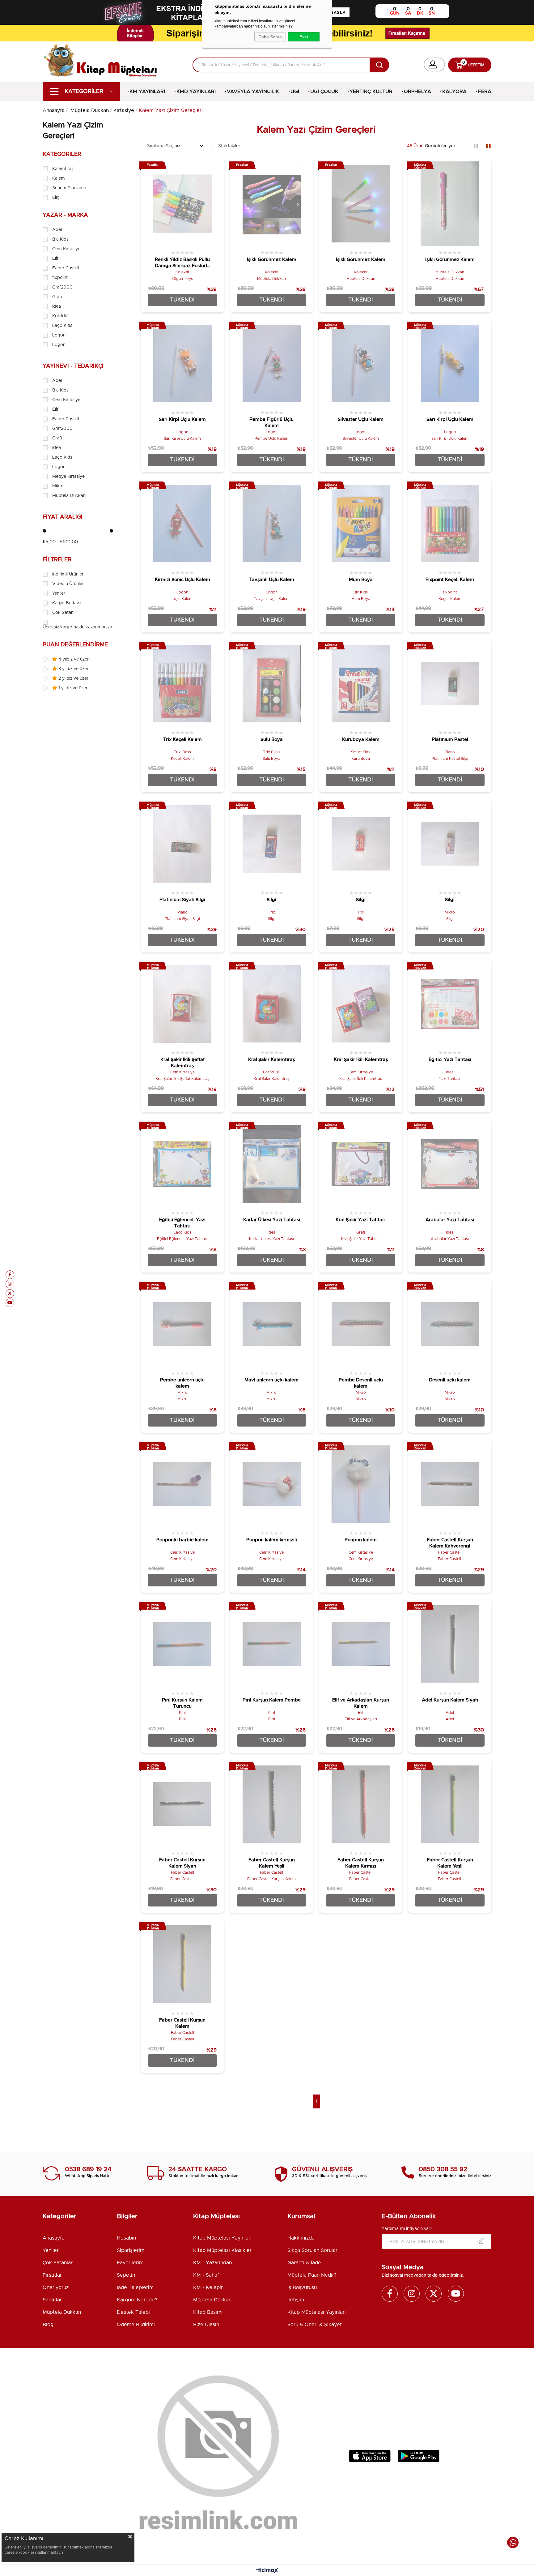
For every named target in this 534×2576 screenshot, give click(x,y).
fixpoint (60, 278)
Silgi (56, 198)
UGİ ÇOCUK (324, 92)
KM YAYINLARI (147, 92)
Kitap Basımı (208, 2312)
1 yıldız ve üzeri (73, 688)
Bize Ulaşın (206, 2325)
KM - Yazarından (212, 2263)
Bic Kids (60, 239)
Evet (304, 37)
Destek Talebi (133, 2312)
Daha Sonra (270, 37)
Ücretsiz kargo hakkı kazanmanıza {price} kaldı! (91, 627)
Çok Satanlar (58, 2263)
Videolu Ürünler (68, 584)
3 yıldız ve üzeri (73, 669)
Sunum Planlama (69, 188)
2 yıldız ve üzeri (73, 678)
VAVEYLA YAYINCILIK (253, 92)
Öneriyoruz (56, 2287)
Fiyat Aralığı (63, 517)
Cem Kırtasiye (66, 249)
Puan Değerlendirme (75, 645)
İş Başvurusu (302, 2287)
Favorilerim (130, 2263)
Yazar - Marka (65, 215)
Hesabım (127, 2238)
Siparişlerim (131, 2250)
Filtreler (57, 560)
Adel (57, 230)
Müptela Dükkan (69, 496)
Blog (48, 2325)
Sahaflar (52, 2300)
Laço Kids (62, 326)
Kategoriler (62, 154)
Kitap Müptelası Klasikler (222, 2250)
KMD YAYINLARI (196, 92)
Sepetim (127, 2275)
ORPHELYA (417, 92)
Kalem (59, 178)
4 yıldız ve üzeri (73, 659)
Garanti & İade (304, 2263)
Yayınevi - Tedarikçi (73, 366)
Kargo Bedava (67, 603)
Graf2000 (62, 287)
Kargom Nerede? (137, 2300)
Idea (57, 306)
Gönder (481, 2242)
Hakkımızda (301, 2238)
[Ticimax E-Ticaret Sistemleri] (267, 2571)
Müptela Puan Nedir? (312, 2275)
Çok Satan (63, 613)
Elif (55, 259)
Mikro (58, 486)
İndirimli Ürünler (68, 574)
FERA (485, 92)
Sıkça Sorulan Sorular (312, 2250)
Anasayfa (54, 2238)
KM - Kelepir (208, 2287)
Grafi (57, 297)
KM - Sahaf (206, 2275)
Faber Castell (66, 268)
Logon (59, 335)
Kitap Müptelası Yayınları (222, 2238)
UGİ (295, 92)
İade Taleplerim (135, 2287)
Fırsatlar (52, 2275)
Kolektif (60, 316)
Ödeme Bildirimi (136, 2325)
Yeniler (59, 593)
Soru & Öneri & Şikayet (315, 2325)
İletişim (296, 2300)
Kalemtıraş (63, 169)
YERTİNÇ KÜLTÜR (371, 92)
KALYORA (454, 92)
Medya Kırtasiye (68, 477)
